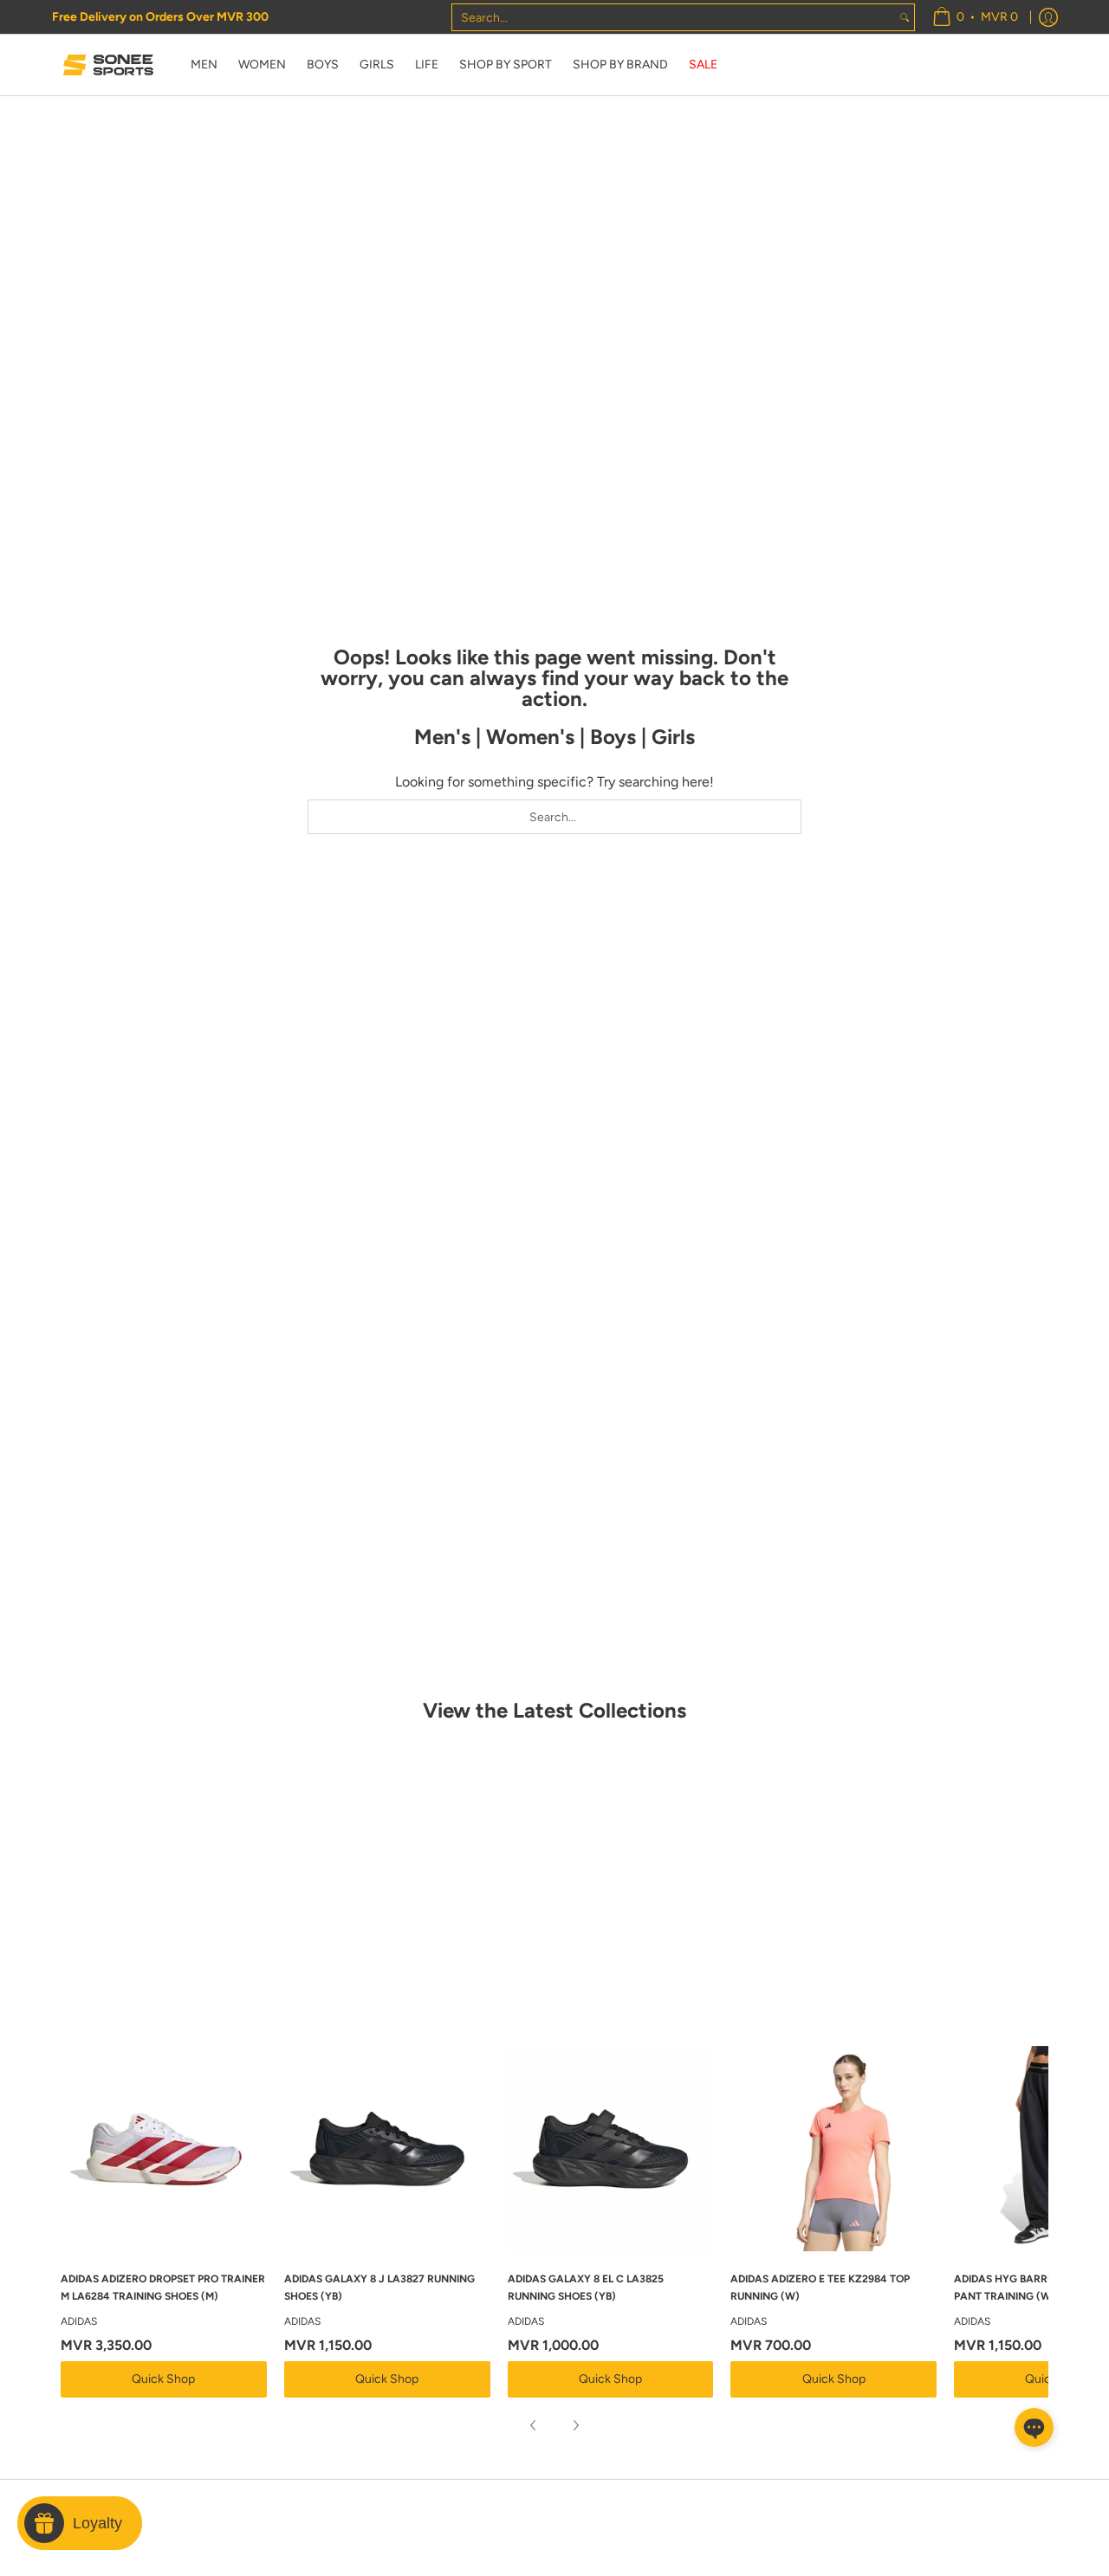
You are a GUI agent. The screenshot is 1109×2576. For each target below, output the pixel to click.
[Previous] (534, 2425)
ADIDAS (79, 2321)
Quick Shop (163, 2379)
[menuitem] (975, 17)
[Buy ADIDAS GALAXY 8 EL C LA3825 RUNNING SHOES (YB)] (611, 2149)
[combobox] (674, 17)
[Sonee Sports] (108, 65)
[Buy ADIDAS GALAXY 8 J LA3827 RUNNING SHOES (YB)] (387, 2149)
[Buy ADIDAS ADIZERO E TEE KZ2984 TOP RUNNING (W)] (833, 2149)
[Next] (575, 2425)
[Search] (905, 17)
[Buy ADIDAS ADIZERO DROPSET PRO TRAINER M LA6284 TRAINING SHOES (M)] (164, 2149)
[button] (1034, 2427)
